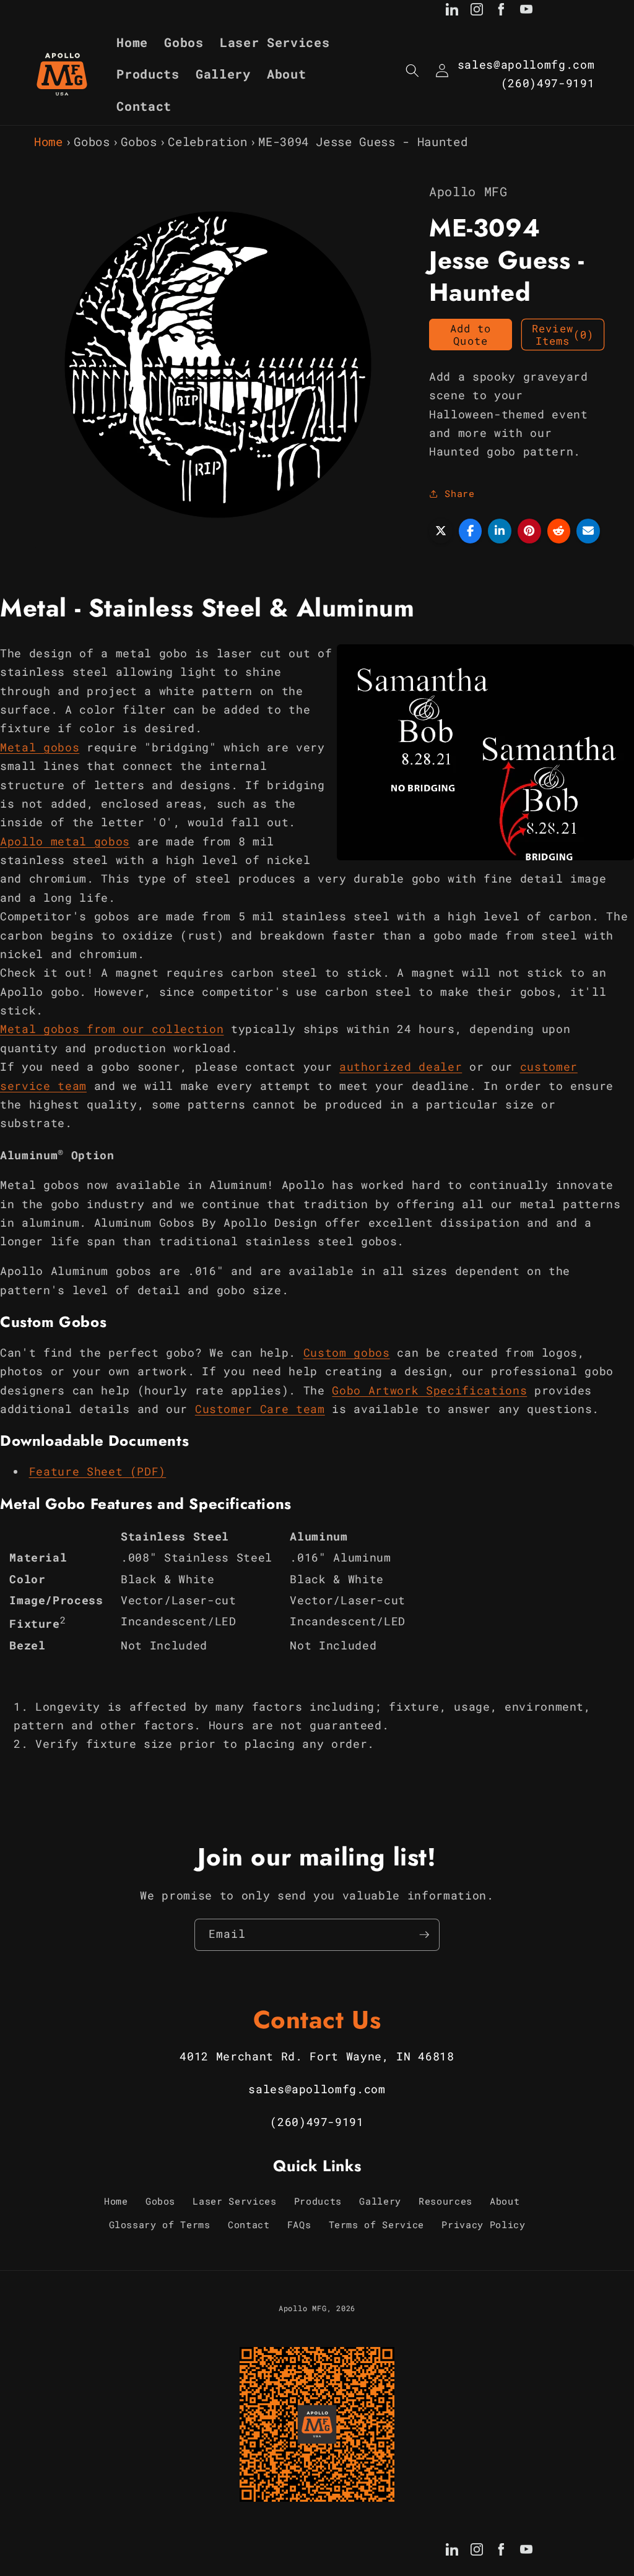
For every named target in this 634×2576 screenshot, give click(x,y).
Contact (249, 2224)
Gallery (380, 2201)
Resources (445, 2201)
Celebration (207, 141)
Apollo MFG (303, 2308)
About (505, 2201)
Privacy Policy (483, 2224)
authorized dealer (401, 1067)
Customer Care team (260, 1409)
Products (318, 2201)
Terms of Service (377, 2224)
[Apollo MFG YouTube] (526, 12)
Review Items (563, 335)
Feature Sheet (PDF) (98, 1472)
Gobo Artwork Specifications (429, 1390)
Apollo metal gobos (65, 841)
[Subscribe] (424, 1935)
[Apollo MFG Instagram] (477, 12)
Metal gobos (40, 747)
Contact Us (317, 2020)
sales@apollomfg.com (526, 65)
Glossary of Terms (160, 2224)
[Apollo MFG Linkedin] (452, 12)
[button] (412, 71)
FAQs (299, 2224)
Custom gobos (347, 1353)
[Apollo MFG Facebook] (502, 12)
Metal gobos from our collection (112, 1029)
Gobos (92, 141)
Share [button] (459, 493)
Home (49, 141)
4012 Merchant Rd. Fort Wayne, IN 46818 (317, 2056)
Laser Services (234, 2201)
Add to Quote (471, 335)
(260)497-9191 (548, 83)
